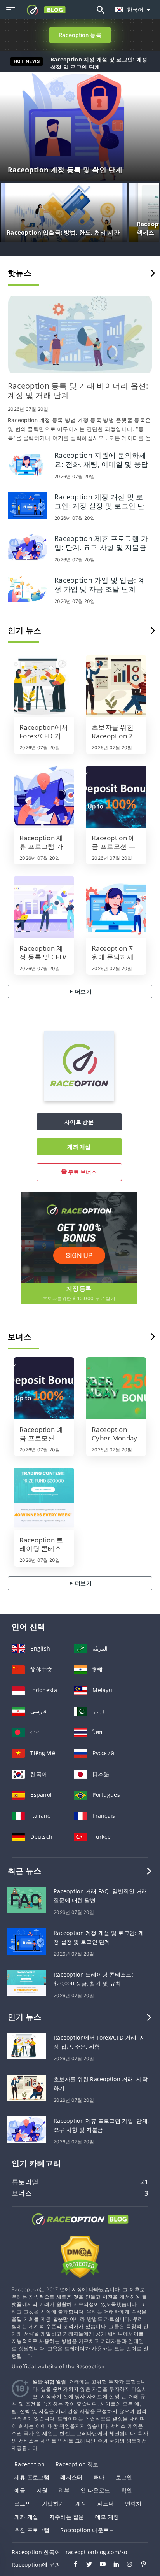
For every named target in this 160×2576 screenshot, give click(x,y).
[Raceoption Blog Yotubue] (99, 2565)
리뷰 (64, 2490)
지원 (42, 2490)
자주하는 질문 (67, 2517)
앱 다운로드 (96, 2490)
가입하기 (53, 2503)
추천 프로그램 (32, 2530)
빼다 (99, 2477)
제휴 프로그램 (32, 2477)
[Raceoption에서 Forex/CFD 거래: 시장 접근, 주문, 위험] (44, 686)
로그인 (124, 2477)
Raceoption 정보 (77, 2464)
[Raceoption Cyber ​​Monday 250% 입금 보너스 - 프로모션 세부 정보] (116, 1388)
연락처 (133, 2503)
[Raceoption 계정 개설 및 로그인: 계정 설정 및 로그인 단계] (27, 505)
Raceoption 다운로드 (87, 2530)
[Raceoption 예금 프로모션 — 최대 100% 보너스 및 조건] (116, 797)
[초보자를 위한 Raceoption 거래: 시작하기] (116, 686)
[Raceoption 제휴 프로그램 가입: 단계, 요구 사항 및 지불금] (27, 546)
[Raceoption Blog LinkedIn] (112, 2565)
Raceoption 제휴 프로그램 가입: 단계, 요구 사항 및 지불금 (107, 63)
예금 (20, 2490)
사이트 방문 (79, 1122)
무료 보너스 (82, 1172)
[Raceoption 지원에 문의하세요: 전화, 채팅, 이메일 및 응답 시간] (27, 463)
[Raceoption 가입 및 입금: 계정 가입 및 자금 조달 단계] (27, 588)
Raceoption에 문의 (36, 2565)
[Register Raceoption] (79, 1237)
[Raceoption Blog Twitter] (85, 2565)
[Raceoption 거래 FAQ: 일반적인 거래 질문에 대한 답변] (26, 1899)
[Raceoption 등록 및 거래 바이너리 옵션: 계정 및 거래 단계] (80, 335)
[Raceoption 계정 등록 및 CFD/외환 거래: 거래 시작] (44, 907)
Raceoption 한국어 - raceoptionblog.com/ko (70, 2552)
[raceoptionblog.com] (43, 10)
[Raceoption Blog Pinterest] (140, 2565)
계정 (81, 2503)
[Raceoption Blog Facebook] (72, 2565)
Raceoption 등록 (80, 35)
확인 (127, 2490)
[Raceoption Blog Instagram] (126, 2565)
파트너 (105, 2503)
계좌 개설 (79, 1147)
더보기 (83, 991)
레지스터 (71, 2477)
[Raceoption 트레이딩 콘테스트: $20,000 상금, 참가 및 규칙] (44, 1499)
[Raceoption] (79, 1099)
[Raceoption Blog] (80, 2226)
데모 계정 (107, 2517)
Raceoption (30, 2464)
